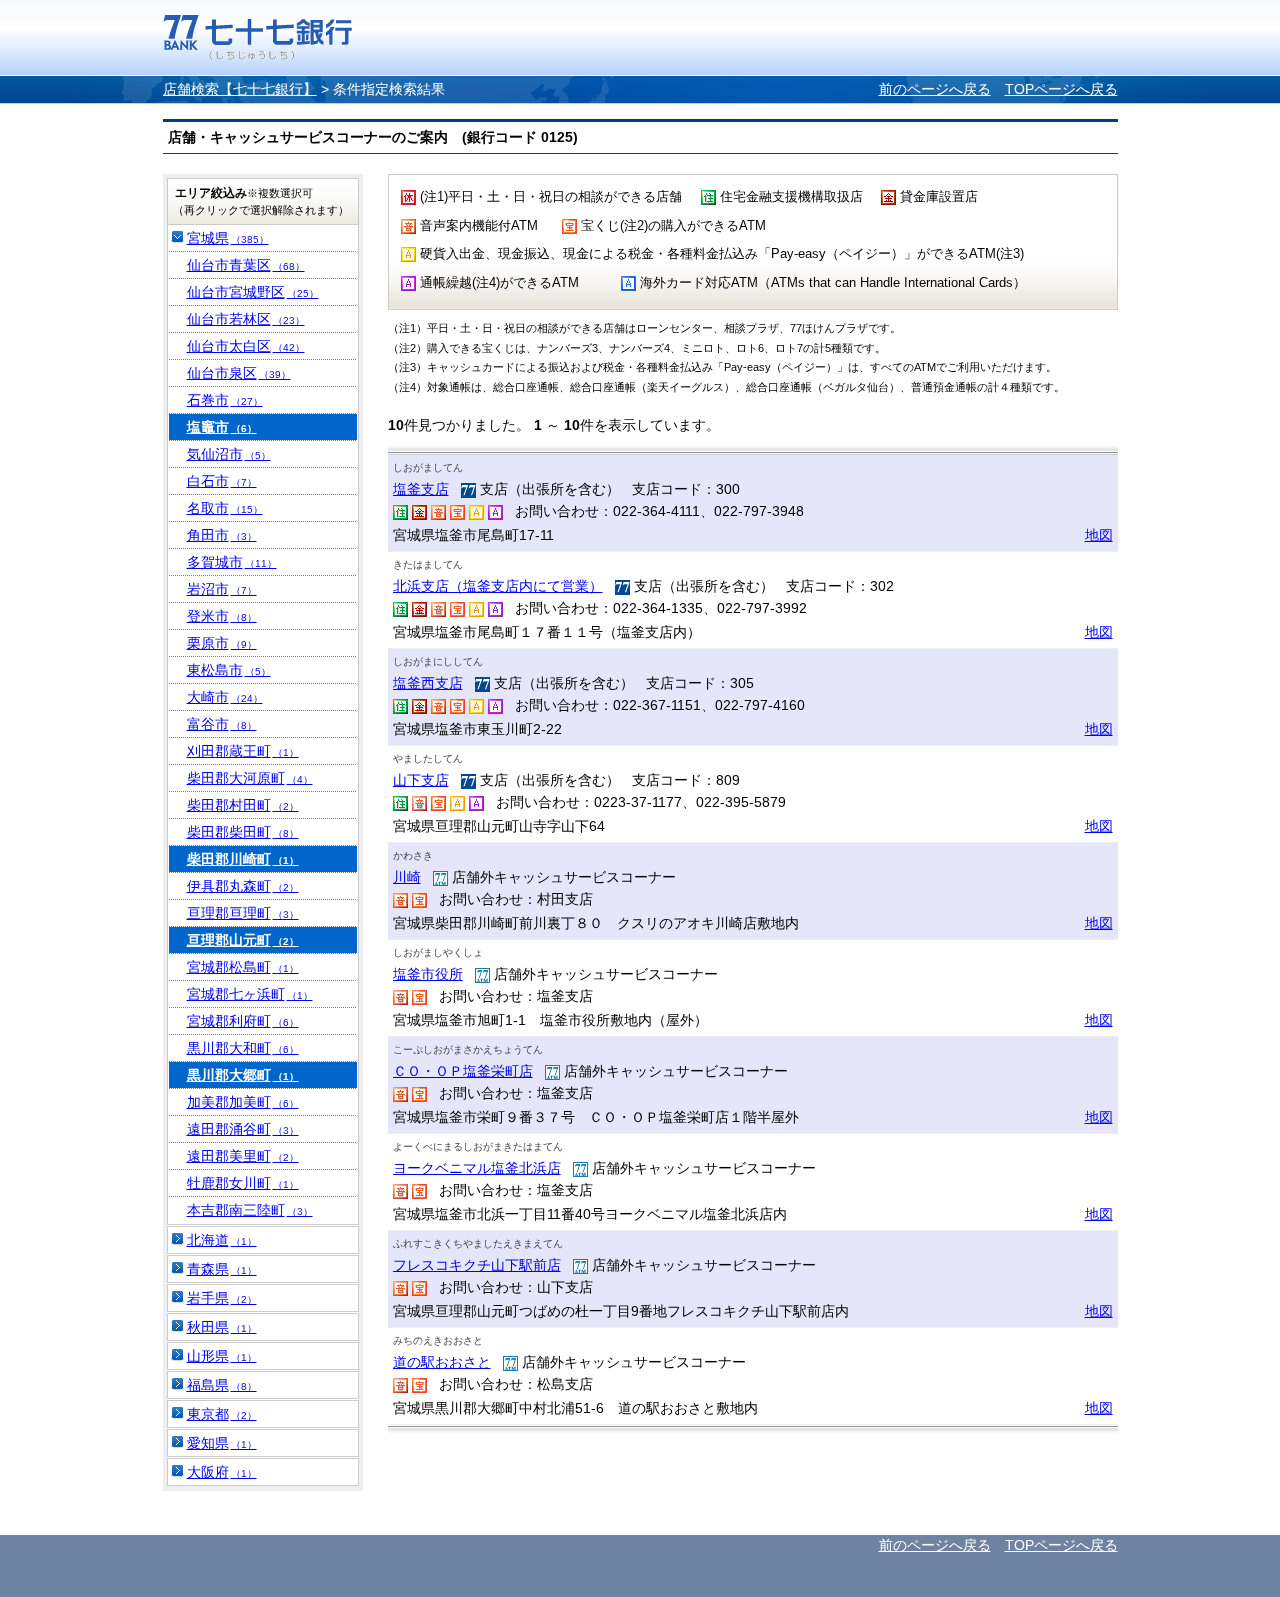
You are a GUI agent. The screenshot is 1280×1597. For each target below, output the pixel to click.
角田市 (222, 535)
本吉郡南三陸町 (250, 1210)
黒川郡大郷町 (243, 1075)
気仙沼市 (229, 454)
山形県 (222, 1356)
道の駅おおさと (442, 1362)
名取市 (225, 508)
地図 (1099, 535)
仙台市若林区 (246, 319)
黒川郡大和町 (243, 1048)
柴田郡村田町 (243, 805)
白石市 (222, 481)
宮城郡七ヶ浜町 (250, 994)
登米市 (222, 616)
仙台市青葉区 (246, 265)
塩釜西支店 (428, 683)
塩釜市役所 (428, 974)
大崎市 (225, 697)
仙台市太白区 (246, 346)
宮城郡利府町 (243, 1021)
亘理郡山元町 (243, 940)
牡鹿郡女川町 (243, 1183)
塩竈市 (222, 427)
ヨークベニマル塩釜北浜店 (477, 1168)
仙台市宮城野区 (253, 292)
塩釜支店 (421, 489)
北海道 (222, 1240)
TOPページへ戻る (1061, 89)
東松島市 (229, 670)
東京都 (222, 1414)
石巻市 (225, 400)
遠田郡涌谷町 (243, 1129)
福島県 (222, 1385)
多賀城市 (232, 562)
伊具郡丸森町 (243, 886)
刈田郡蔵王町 (243, 751)
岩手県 (222, 1298)
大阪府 (222, 1472)
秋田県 (222, 1327)
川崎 (407, 877)
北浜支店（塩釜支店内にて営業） (498, 586)
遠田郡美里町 (243, 1156)
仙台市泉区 (239, 373)
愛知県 (222, 1443)
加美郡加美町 (243, 1102)
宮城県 (228, 238)
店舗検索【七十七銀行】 (240, 89)
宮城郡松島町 (243, 967)
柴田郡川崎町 (243, 859)
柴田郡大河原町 (250, 778)
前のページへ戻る (935, 89)
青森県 (222, 1269)
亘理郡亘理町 (243, 913)
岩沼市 (222, 589)
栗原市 (222, 643)
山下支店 (421, 780)
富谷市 (222, 724)
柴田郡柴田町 (243, 832)
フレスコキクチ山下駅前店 (477, 1265)
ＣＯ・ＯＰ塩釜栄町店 (463, 1071)
